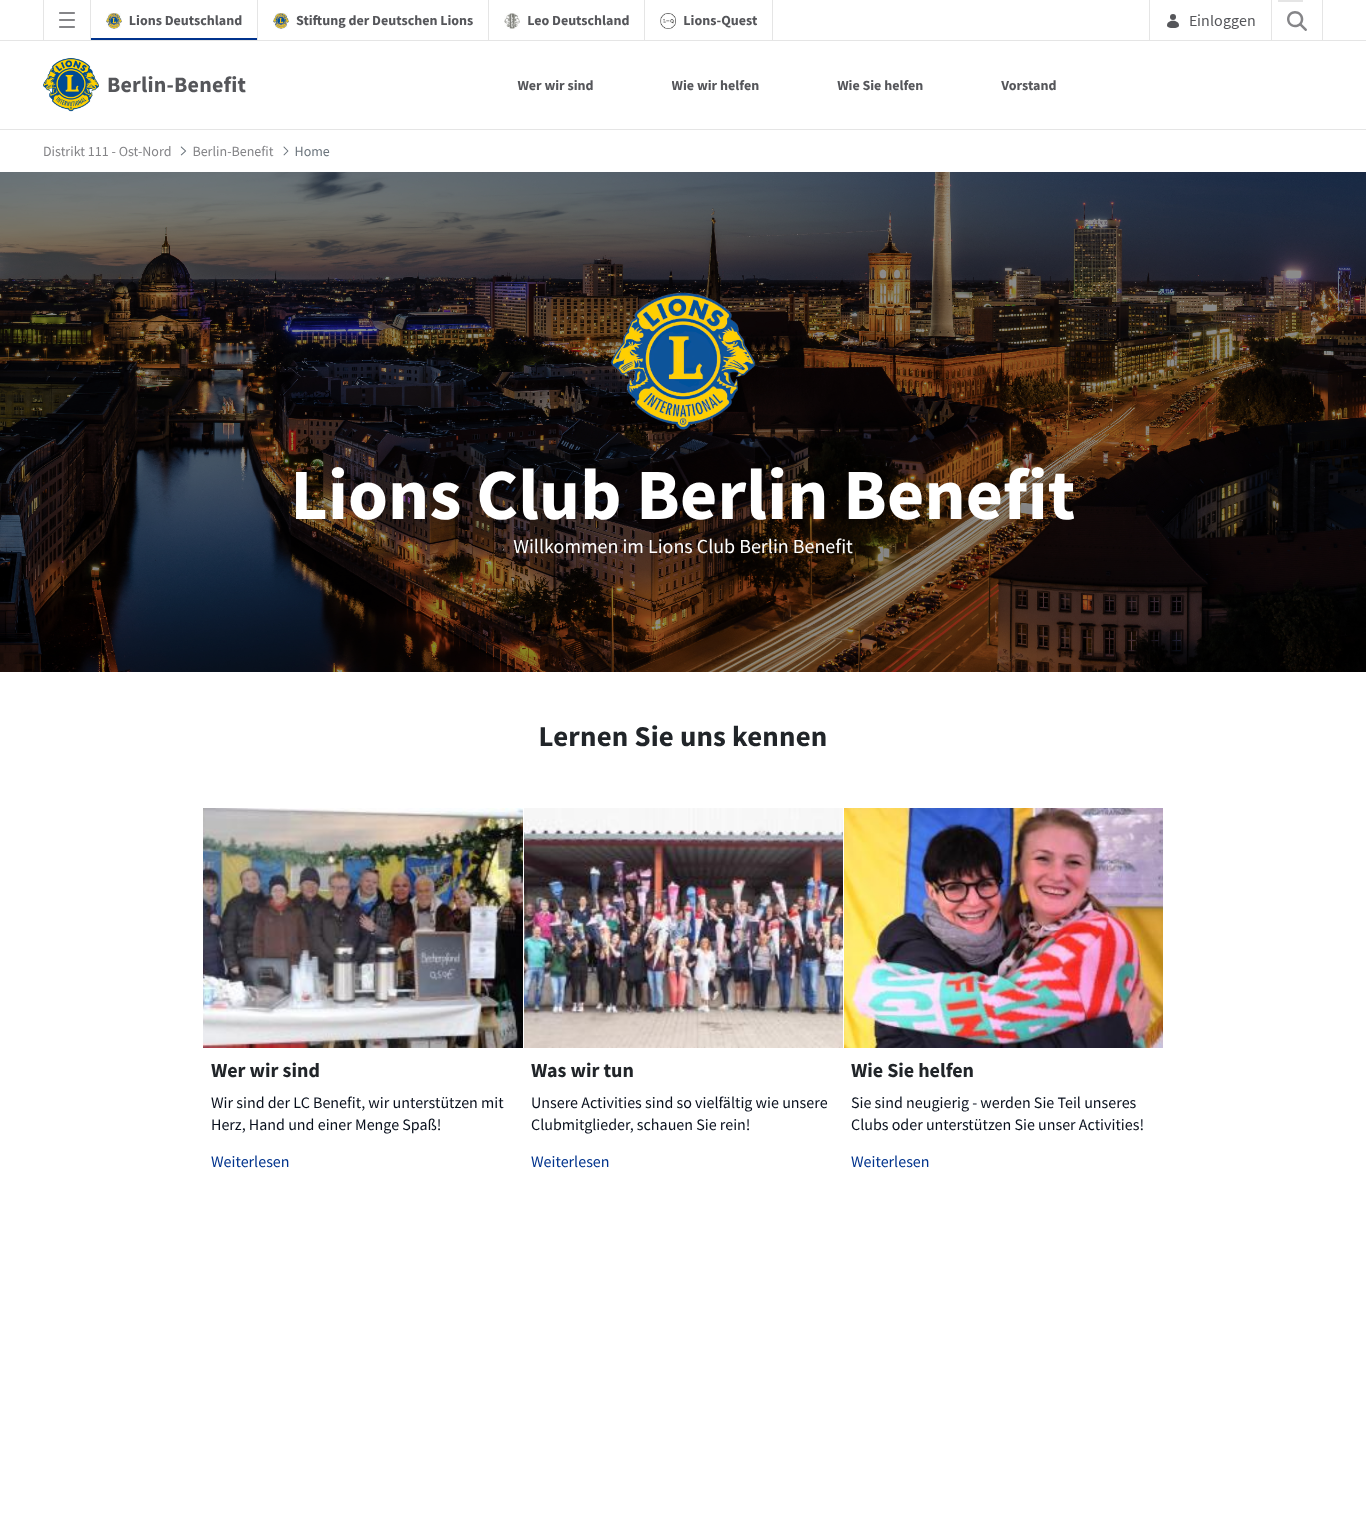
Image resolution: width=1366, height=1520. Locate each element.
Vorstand (1028, 85)
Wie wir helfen (716, 85)
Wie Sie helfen (880, 85)
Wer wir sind (555, 85)
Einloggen (1222, 20)
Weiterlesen (250, 1162)
